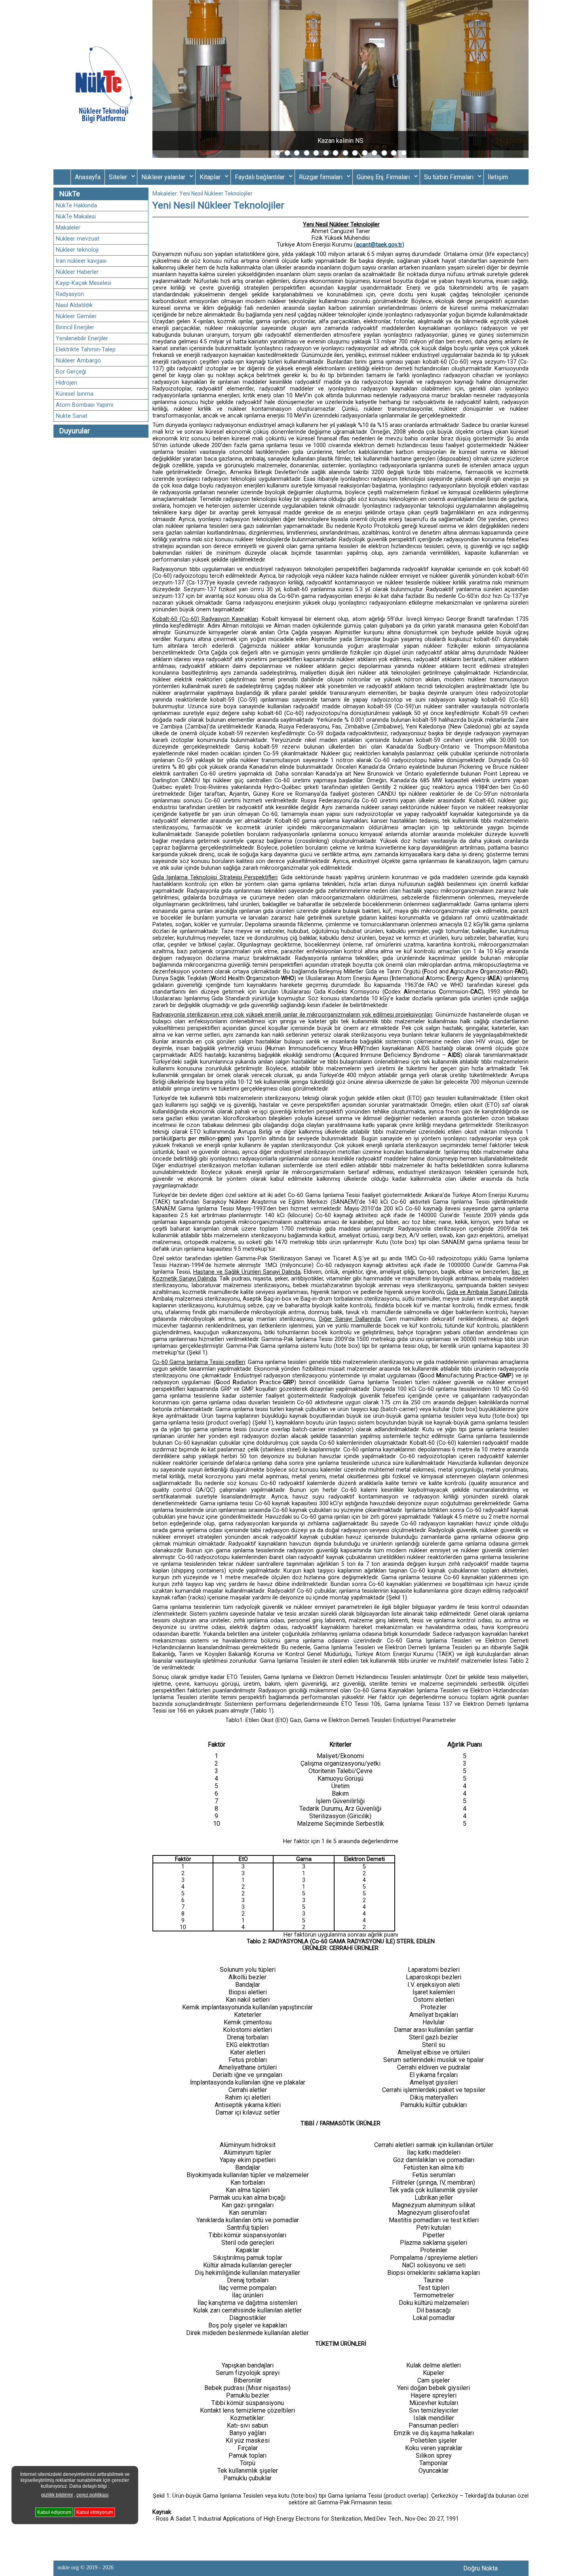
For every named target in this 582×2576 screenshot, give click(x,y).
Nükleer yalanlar (163, 177)
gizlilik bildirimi (57, 2495)
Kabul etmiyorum (95, 2513)
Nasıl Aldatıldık (74, 305)
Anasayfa (88, 177)
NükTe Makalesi (76, 217)
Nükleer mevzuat (78, 239)
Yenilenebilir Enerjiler (82, 339)
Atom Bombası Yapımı (85, 405)
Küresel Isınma (75, 394)
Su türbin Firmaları (449, 177)
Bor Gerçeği (71, 372)
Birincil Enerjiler (75, 327)
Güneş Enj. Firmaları (383, 177)
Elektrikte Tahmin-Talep (86, 350)
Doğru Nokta (480, 2568)
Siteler (118, 177)
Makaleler (68, 228)
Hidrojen (67, 383)
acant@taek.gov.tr (379, 245)
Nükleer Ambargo (78, 361)
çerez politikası (92, 2495)
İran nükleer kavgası (81, 261)
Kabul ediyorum (54, 2513)
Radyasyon (70, 294)
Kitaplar (210, 177)
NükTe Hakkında (76, 206)
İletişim (498, 177)
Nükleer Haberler (77, 272)
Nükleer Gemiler (76, 316)
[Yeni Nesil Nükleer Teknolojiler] (103, 85)
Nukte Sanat (72, 416)
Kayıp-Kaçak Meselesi (84, 283)
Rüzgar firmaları (321, 177)
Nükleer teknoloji (77, 250)
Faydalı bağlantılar (260, 177)
